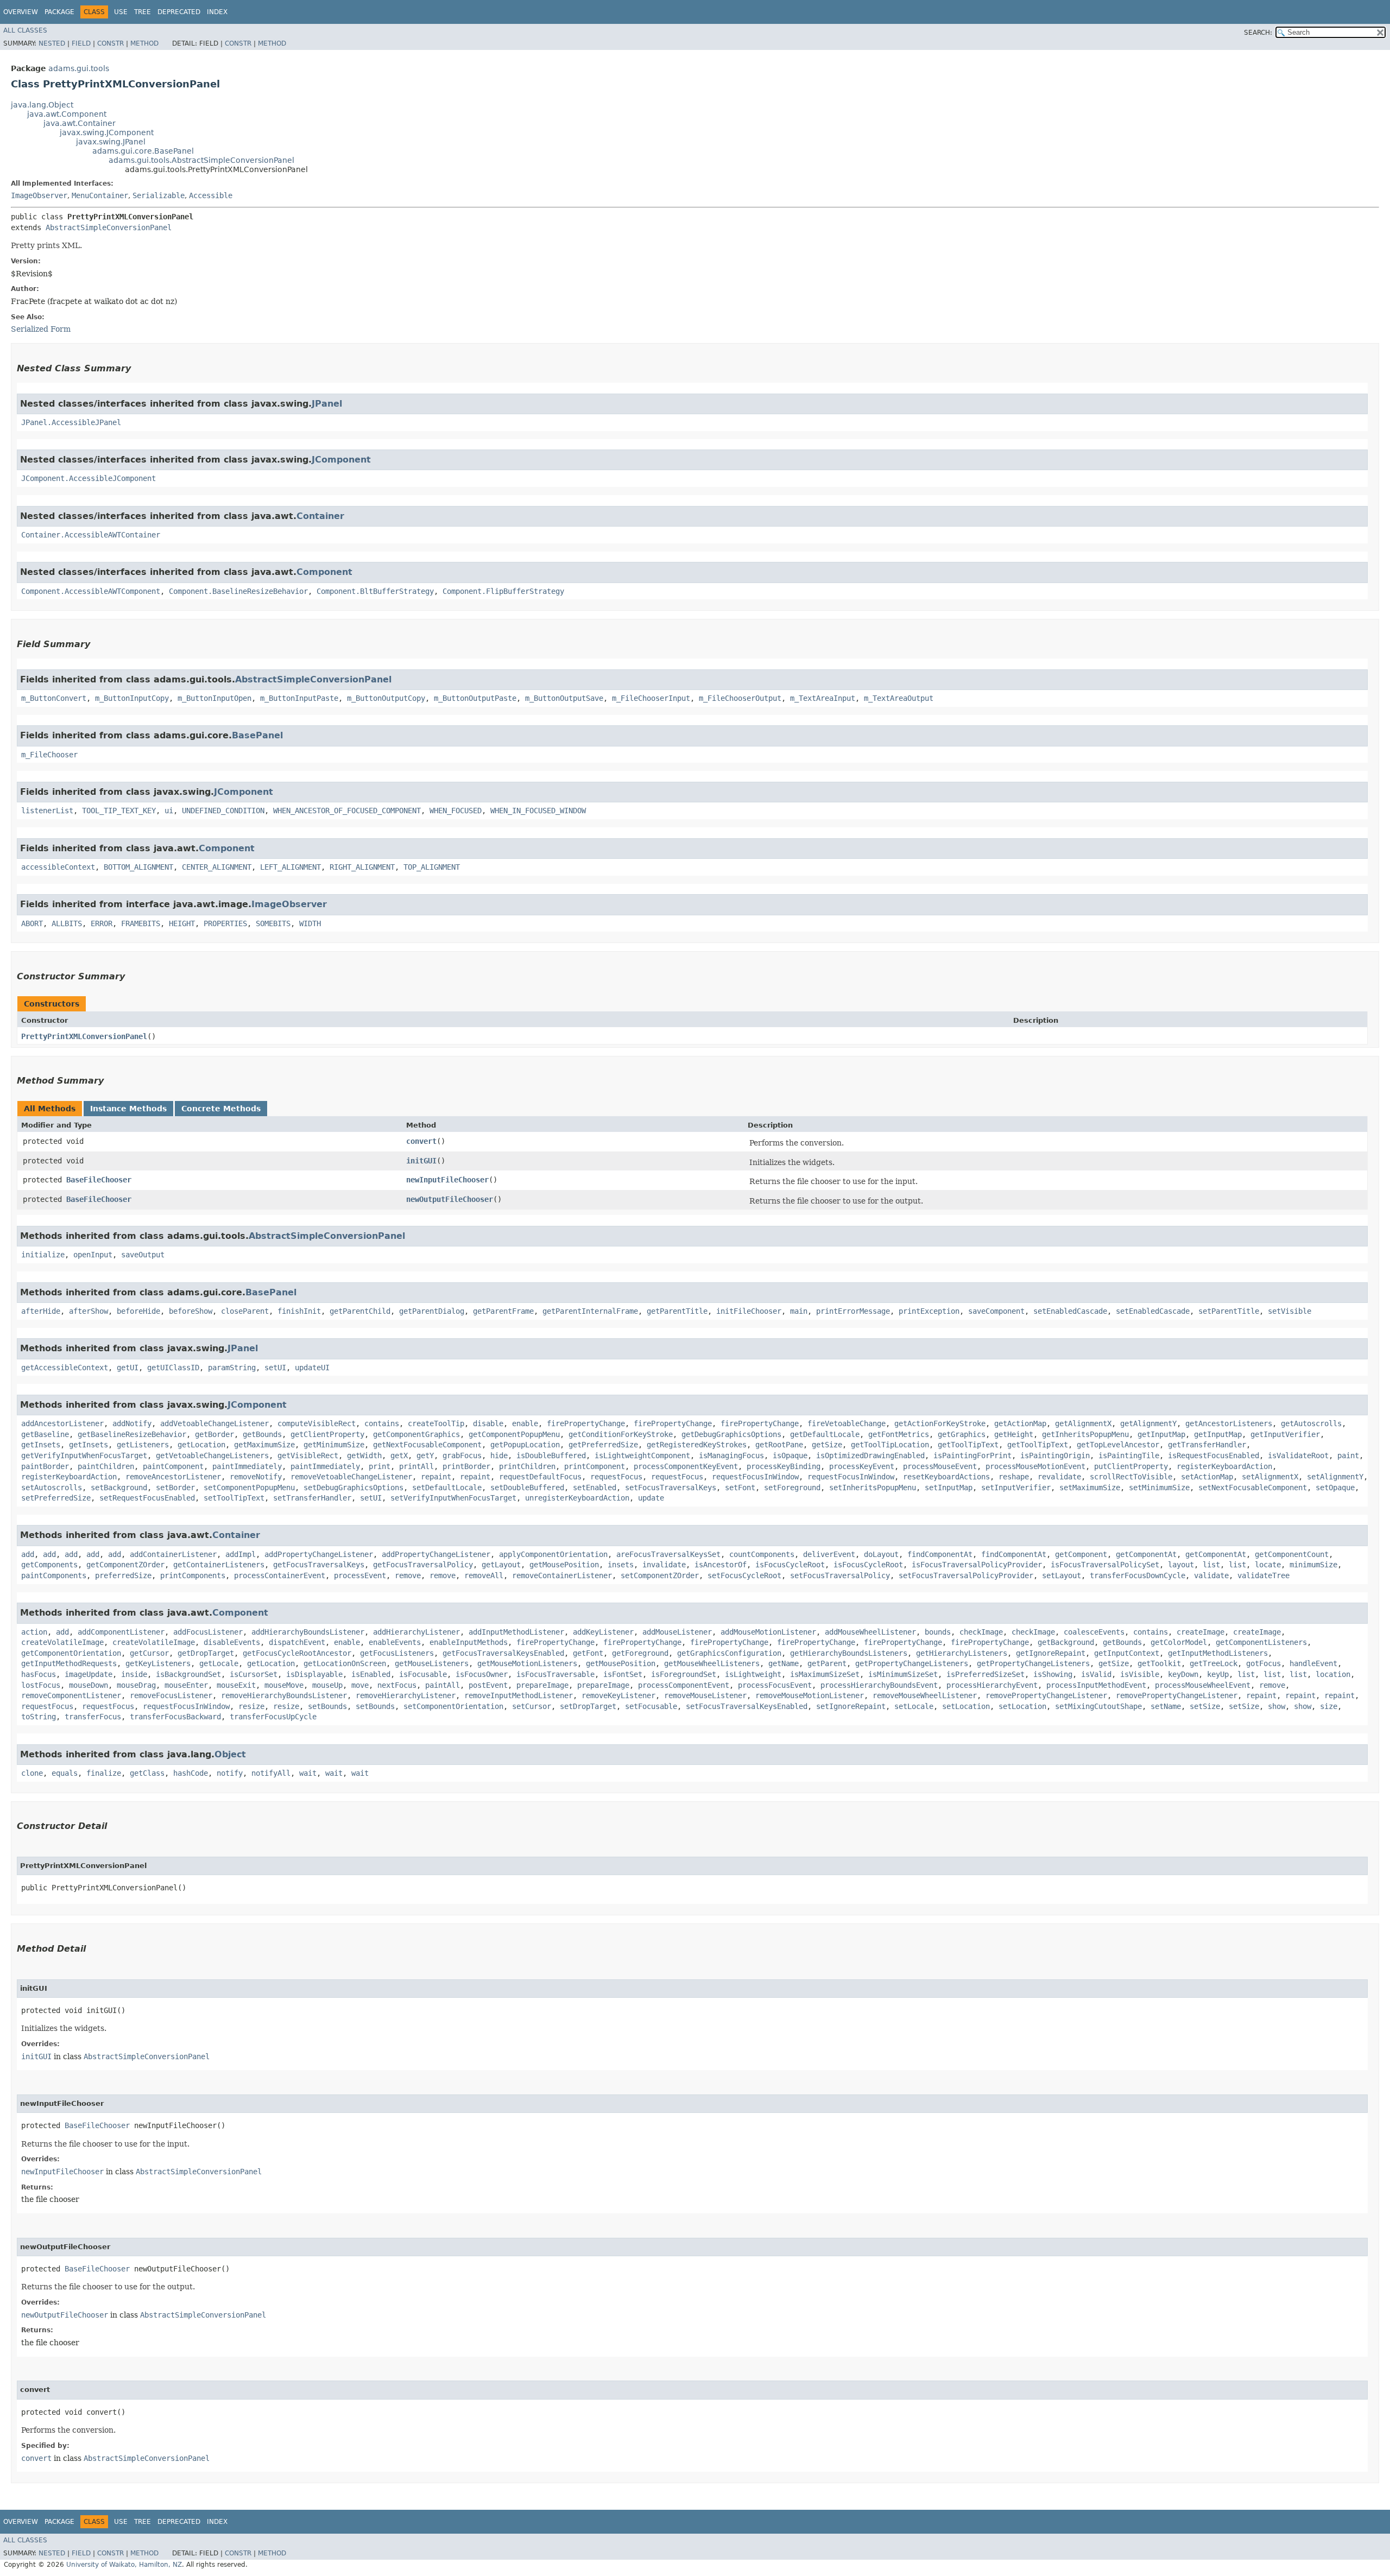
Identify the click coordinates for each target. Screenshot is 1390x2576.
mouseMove (284, 1685)
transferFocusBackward (175, 1717)
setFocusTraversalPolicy (840, 1575)
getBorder (214, 1434)
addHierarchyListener (416, 1632)
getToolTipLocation (890, 1445)
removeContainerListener (562, 1575)
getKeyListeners (158, 1663)
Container (320, 516)
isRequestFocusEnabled (1214, 1455)
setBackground (119, 1488)
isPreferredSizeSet (985, 1674)
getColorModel (1179, 1642)
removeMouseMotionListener (810, 1695)
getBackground (1066, 1642)
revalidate (1059, 1477)
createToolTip (436, 1423)
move (360, 1685)
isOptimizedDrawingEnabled (870, 1455)
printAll (416, 1466)
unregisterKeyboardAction (577, 1498)
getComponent (1081, 1554)
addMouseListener (677, 1632)
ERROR (102, 923)
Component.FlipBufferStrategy (503, 591)
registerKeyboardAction (1224, 1466)
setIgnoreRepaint (851, 1706)
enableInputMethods (469, 1642)
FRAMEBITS (141, 923)
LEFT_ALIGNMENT (290, 867)
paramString (232, 1368)
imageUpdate (89, 1674)
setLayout (1062, 1575)
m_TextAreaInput (823, 698)
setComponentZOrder (660, 1575)
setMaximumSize (1090, 1488)
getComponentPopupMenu (514, 1434)
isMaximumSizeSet (825, 1674)
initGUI (421, 1161)
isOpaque (790, 1455)
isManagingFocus (731, 1455)
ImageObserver (39, 195)
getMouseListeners (432, 1663)
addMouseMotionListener (768, 1632)
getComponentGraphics (416, 1434)
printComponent (595, 1466)
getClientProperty (327, 1434)
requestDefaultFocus (540, 1477)
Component (324, 572)
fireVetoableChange (846, 1423)
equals (65, 1773)
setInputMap (949, 1488)
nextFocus (397, 1685)
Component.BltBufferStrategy (375, 591)
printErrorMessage (853, 1311)
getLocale (219, 1663)
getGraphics (962, 1434)
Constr (110, 43)
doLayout (881, 1554)
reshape (1014, 1477)
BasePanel (257, 735)
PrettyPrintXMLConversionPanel (84, 1036)
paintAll (443, 1685)
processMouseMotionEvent (1035, 1466)
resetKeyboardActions (946, 1477)
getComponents (49, 1565)
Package (59, 12)
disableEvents (232, 1642)
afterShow (89, 1311)
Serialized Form (41, 329)
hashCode (191, 1773)
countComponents (762, 1554)
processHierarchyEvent (992, 1685)
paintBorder (45, 1466)
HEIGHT (182, 923)
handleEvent (1313, 1663)
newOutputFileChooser (450, 1199)
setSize (1205, 1706)
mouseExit (236, 1685)
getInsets (41, 1445)
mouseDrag (136, 1685)
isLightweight (753, 1674)
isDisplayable (314, 1674)
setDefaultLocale (447, 1488)
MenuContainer (100, 195)
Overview (21, 12)
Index (217, 12)
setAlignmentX (1270, 1477)
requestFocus (616, 1477)
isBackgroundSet (188, 1674)
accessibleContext (58, 867)
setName (1166, 1706)
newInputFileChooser (447, 1180)
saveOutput (143, 1255)
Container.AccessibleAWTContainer (91, 535)
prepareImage (542, 1685)
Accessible (211, 195)
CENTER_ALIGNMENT (217, 867)
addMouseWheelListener (870, 1632)
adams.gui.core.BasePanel (143, 151)
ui (169, 811)
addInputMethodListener (516, 1632)
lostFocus (41, 1685)
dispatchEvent (297, 1642)
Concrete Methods (221, 1109)
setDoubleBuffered (527, 1488)
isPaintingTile (1129, 1455)
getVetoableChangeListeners (212, 1455)
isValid (1096, 1674)
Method (144, 43)
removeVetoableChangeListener (351, 1477)
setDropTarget (588, 1706)
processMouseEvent (940, 1466)
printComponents (193, 1575)
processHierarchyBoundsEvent (879, 1685)
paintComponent (173, 1466)
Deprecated (179, 12)
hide (499, 1455)
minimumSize (1313, 1565)
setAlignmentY (1335, 1477)
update (651, 1498)
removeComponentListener (71, 1695)
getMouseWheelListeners (712, 1663)
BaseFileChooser (99, 1180)
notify (230, 1773)
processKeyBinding (784, 1466)
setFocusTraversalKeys (671, 1488)
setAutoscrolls (52, 1488)
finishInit (299, 1311)
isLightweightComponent (642, 1455)
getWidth (364, 1455)
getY (425, 1455)
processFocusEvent (775, 1685)
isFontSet (623, 1674)
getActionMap (1020, 1423)
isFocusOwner (482, 1674)
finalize (104, 1773)
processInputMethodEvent (1096, 1685)
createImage (1201, 1632)
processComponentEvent (684, 1685)
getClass (147, 1773)
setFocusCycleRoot (744, 1575)
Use (121, 12)
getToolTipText (968, 1445)
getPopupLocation (525, 1445)
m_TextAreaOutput (899, 698)
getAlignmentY (1148, 1423)
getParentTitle (677, 1311)
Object (230, 1754)
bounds (938, 1632)
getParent (827, 1663)
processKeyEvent (862, 1466)
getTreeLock (1214, 1663)
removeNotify (256, 1477)
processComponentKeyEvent (686, 1466)
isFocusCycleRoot (790, 1565)
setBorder (175, 1488)
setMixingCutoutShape (1098, 1706)
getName (784, 1663)
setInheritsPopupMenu (873, 1488)
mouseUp (327, 1685)
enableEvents (395, 1642)
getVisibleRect (308, 1455)
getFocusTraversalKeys (319, 1565)
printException (929, 1311)
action (34, 1632)
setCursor (532, 1706)
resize (251, 1706)
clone (32, 1773)
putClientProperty (1131, 1466)
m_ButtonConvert (54, 698)
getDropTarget (206, 1653)
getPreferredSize (603, 1445)
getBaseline (45, 1434)
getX (399, 1455)
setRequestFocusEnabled (147, 1498)
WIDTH (310, 923)
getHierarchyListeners (962, 1653)
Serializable (159, 195)
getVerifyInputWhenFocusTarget (84, 1455)
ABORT (32, 923)
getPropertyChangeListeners (912, 1663)
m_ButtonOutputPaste (475, 698)
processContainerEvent (280, 1575)
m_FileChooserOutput (740, 698)
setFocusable (651, 1706)
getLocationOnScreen (345, 1663)
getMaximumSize (264, 1445)
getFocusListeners (397, 1653)
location (1333, 1674)
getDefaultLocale (825, 1434)
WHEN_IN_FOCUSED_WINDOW (538, 811)
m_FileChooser (49, 755)
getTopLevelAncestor (1118, 1445)
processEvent (360, 1575)
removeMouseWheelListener (925, 1695)
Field (81, 43)
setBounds (327, 1706)
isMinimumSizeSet (903, 1674)
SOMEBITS (273, 923)
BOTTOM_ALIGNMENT (138, 867)
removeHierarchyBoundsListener (284, 1695)
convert (421, 1141)
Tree (143, 12)
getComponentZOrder (125, 1565)
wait (308, 1773)
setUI (275, 1368)
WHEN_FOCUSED (456, 811)
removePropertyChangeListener (1046, 1695)
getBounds (262, 1434)
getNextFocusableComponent (427, 1445)
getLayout (501, 1565)
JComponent (341, 460)
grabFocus (462, 1455)
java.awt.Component (67, 114)
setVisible (1290, 1311)
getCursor (149, 1653)
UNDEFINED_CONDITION (223, 811)
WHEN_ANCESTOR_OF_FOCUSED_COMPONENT (347, 811)
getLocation (201, 1445)
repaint (436, 1477)
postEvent (488, 1685)
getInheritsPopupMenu (1085, 1434)
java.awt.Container (80, 123)
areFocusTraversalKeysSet (668, 1554)
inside (134, 1674)
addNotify (132, 1423)
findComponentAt (940, 1554)
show (1277, 1706)
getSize (827, 1445)
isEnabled (371, 1674)
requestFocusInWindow (755, 1477)
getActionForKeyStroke (940, 1423)
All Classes (25, 30)
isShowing (1053, 1674)
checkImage (981, 1632)
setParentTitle (1229, 1311)
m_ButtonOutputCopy (386, 698)
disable (488, 1423)
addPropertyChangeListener (319, 1554)
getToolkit (1159, 1663)
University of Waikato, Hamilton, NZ (124, 2565)
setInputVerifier (1016, 1488)
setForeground (792, 1488)
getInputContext (1127, 1653)
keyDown (1183, 1674)
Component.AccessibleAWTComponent (91, 591)
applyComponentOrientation (553, 1554)
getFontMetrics (899, 1434)
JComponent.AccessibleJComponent (89, 478)
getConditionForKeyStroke (621, 1434)
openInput (93, 1255)
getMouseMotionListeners (527, 1663)
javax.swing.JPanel (111, 142)
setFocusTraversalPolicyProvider (966, 1575)
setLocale (914, 1706)
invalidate (664, 1565)
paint (1348, 1455)
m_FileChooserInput (651, 698)
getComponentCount (1292, 1554)
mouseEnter (186, 1685)
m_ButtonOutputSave (564, 698)
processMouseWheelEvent (1203, 1685)
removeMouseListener (705, 1695)
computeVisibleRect (317, 1423)
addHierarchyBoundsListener (308, 1632)
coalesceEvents (1094, 1632)
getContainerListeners (219, 1565)
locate (1268, 1565)
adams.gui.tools (79, 68)
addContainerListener (173, 1554)
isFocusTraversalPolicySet (1105, 1565)
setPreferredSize (56, 1498)
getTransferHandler (1207, 1445)
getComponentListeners (1261, 1642)
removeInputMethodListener (519, 1695)
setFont (740, 1488)
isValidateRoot (1298, 1455)
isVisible (1140, 1674)
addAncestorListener (62, 1423)
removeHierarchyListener (406, 1695)
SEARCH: (1258, 33)
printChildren (527, 1466)
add (28, 1554)
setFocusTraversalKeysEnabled (747, 1706)
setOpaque (1335, 1488)
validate (1211, 1575)
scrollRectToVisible (1131, 1477)
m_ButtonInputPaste (299, 698)
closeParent (245, 1311)
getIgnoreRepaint (1051, 1653)
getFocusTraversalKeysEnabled (503, 1653)
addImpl (241, 1554)
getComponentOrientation (71, 1653)
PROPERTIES (225, 923)
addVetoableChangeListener (214, 1423)
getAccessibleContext (65, 1368)
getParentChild (360, 1311)
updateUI (312, 1368)
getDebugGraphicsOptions (731, 1434)
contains (382, 1423)
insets (621, 1565)
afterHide (41, 1311)
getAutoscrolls (1311, 1423)
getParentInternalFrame (590, 1311)
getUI (128, 1368)
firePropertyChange (586, 1423)
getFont (588, 1653)
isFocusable (423, 1674)
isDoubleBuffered (551, 1455)
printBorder (466, 1466)
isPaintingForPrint (972, 1455)
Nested (52, 43)
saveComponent (996, 1311)
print (380, 1466)
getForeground (640, 1653)
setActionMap (1207, 1477)
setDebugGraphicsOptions (353, 1488)
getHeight (1014, 1434)
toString (39, 1717)
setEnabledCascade (1070, 1311)
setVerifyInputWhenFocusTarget (453, 1498)
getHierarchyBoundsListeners (849, 1653)
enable (525, 1423)
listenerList (47, 811)
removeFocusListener (171, 1695)
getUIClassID (173, 1368)
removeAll (484, 1575)
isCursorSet (254, 1674)
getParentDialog (432, 1311)
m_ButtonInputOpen (214, 698)
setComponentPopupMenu (249, 1488)
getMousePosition (564, 1565)
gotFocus (1263, 1663)
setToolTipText (234, 1498)
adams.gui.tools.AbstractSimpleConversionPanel (201, 160)
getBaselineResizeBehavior (132, 1434)
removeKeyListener (618, 1695)
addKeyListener (603, 1632)
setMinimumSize (1159, 1488)
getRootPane (779, 1445)
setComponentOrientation (453, 1706)
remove (408, 1575)
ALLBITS (67, 923)
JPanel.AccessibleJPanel (71, 422)
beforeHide (138, 1311)
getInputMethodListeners (1218, 1653)
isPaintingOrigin (1055, 1455)
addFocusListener (208, 1632)
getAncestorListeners (1229, 1423)
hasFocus (39, 1674)
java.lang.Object (42, 105)
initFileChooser (749, 1311)
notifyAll (271, 1773)
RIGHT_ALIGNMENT (362, 867)
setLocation (966, 1706)
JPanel (327, 404)
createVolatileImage (62, 1642)
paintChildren (106, 1466)
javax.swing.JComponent (107, 132)
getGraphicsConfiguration (729, 1653)
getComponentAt (1146, 1554)
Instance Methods (128, 1109)
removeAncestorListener (173, 1477)
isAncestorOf (721, 1565)
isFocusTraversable (555, 1674)
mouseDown (89, 1685)
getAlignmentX (1083, 1423)
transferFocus (93, 1717)
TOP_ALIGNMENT (432, 867)
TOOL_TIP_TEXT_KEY (119, 811)
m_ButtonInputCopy (132, 698)
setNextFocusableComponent (1253, 1488)
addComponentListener (121, 1632)
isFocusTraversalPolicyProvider (977, 1565)
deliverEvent (829, 1554)
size (1329, 1706)
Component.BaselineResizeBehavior (238, 591)
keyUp (1218, 1674)
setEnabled (595, 1488)
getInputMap (1161, 1434)
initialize (43, 1255)
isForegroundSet (684, 1674)
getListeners (143, 1445)
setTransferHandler (312, 1498)
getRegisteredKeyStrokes (697, 1445)
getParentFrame (503, 1311)
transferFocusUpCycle (273, 1717)
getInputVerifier (1285, 1434)
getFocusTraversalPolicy (423, 1565)
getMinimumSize (334, 1445)
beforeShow (191, 1311)
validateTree (1263, 1575)
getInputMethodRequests (69, 1663)
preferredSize (123, 1575)
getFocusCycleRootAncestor (297, 1653)
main (799, 1311)
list (1211, 1565)
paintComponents (54, 1575)
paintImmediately (247, 1466)
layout (1181, 1565)
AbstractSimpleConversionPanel (109, 227)
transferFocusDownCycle (1138, 1575)
